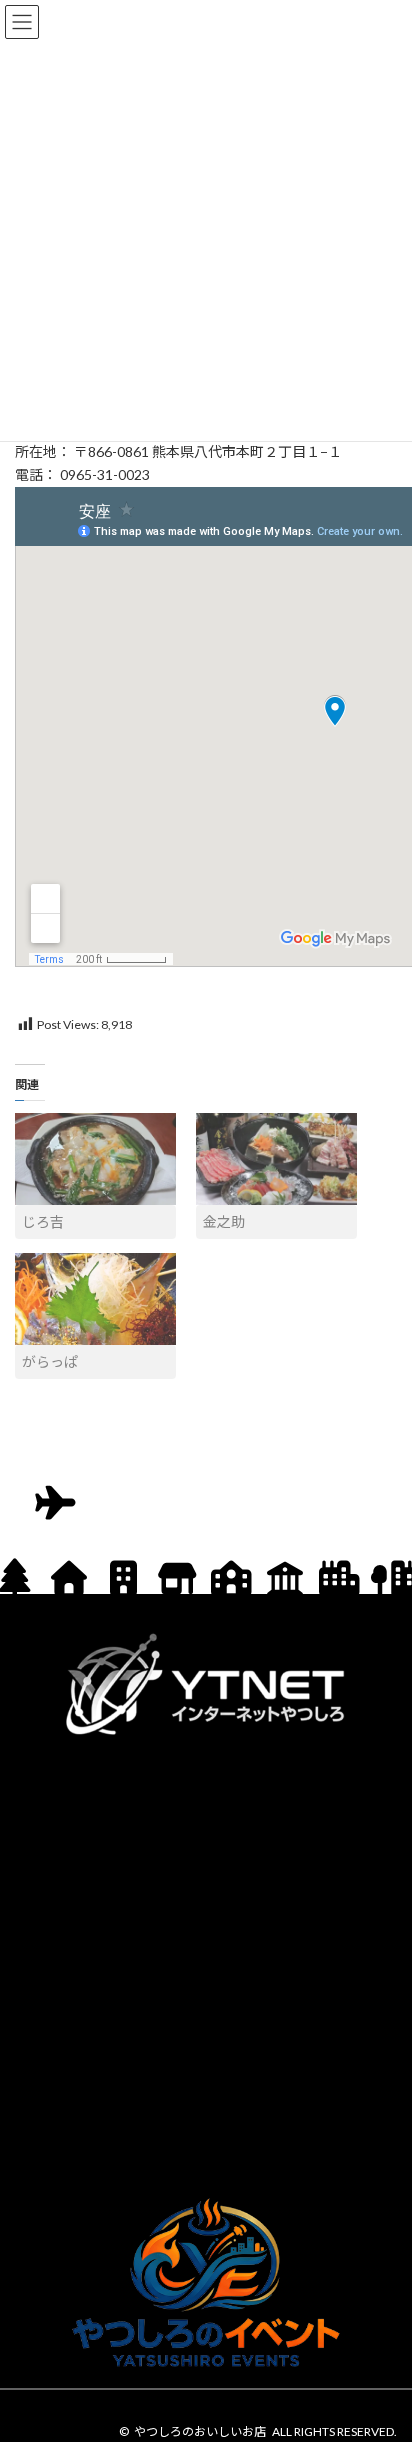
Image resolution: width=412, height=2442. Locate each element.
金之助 (224, 1221)
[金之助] (276, 1159)
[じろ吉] (95, 1159)
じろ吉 (43, 1221)
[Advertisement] (206, 1962)
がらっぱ (50, 1361)
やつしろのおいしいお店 (200, 2431)
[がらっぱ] (95, 1299)
